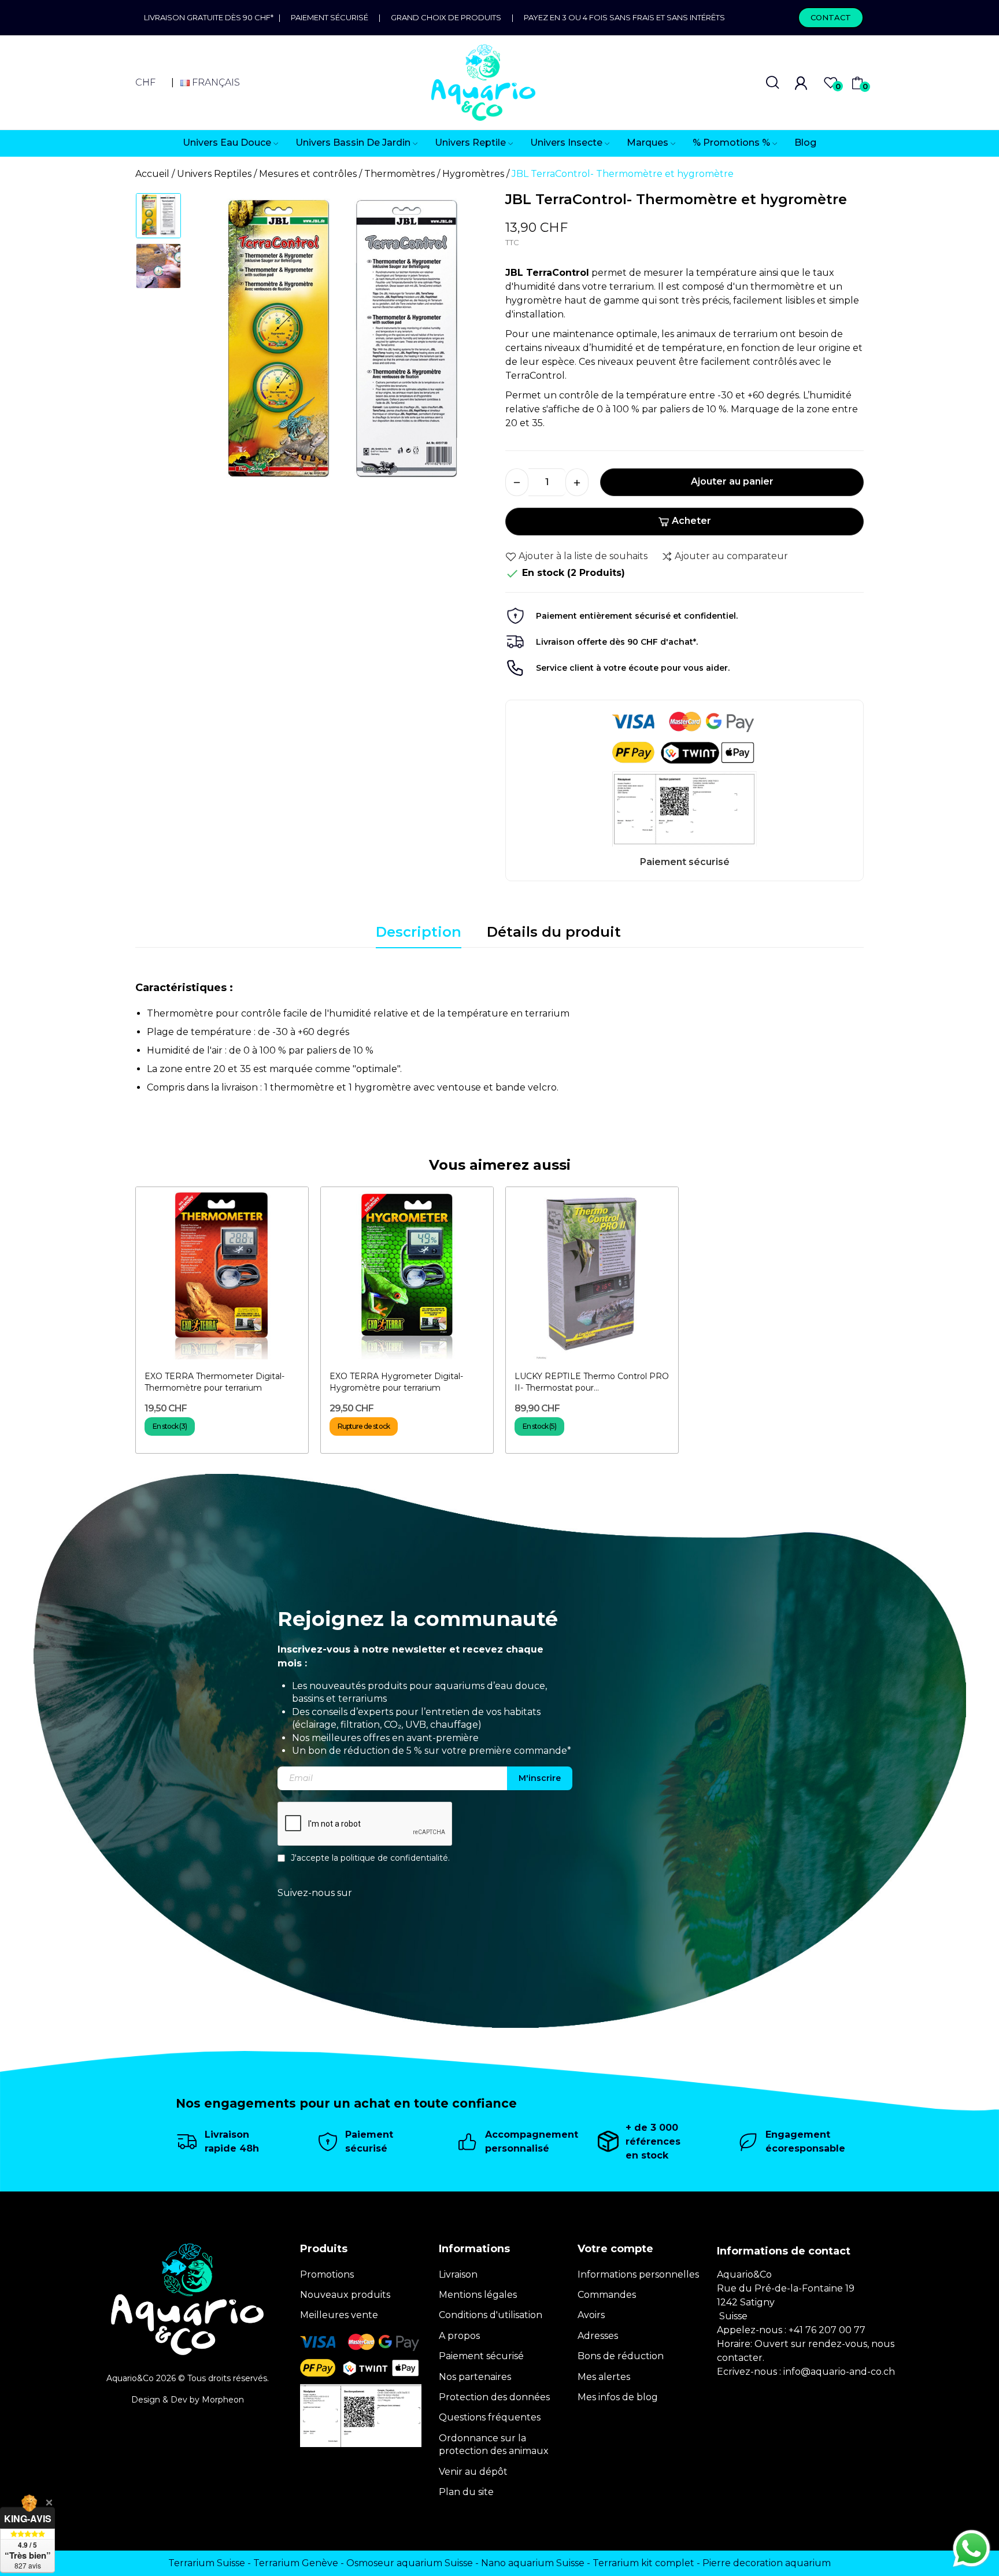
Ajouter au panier (732, 481)
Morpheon (223, 2400)
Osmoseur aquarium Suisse (410, 2563)
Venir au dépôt (473, 2472)
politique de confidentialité (394, 1858)
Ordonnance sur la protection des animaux (494, 2444)
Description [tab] (419, 932)
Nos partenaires (475, 2377)
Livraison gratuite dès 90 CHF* (211, 17)
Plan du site (466, 2492)
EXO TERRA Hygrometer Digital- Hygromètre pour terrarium (396, 1382)
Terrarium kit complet (643, 2563)
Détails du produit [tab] (554, 932)
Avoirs (591, 2315)
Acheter (691, 521)
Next (470, 349)
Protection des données (494, 2397)
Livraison (458, 2274)
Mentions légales (478, 2295)
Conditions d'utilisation (491, 2315)
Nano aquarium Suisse (533, 2563)
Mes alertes (604, 2377)
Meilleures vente (339, 2315)
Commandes (607, 2295)
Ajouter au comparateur (731, 556)
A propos (459, 2336)
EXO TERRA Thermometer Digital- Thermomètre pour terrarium (214, 1382)
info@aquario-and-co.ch (839, 2372)
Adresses (598, 2336)
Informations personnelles (638, 2274)
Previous (214, 349)
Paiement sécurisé (330, 17)
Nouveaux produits (345, 2295)
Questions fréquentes (490, 2417)
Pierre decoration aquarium (767, 2563)
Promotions (327, 2274)
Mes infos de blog (618, 2397)
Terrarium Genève (296, 2563)
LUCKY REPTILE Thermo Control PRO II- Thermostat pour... (592, 1382)
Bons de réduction (621, 2356)
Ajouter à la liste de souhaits (583, 556)
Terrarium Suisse (207, 2563)
